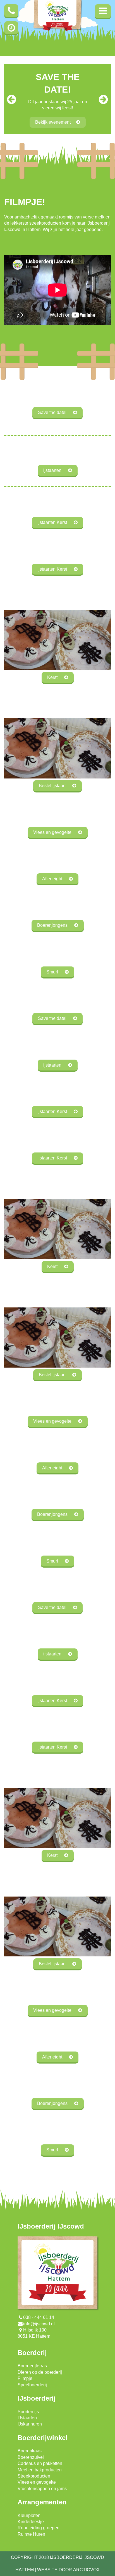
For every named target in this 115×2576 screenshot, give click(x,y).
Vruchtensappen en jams (42, 2489)
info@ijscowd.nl (39, 2324)
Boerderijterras (32, 2366)
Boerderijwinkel (43, 2438)
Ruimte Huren (31, 2534)
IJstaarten (27, 2418)
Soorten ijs (28, 2412)
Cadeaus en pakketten (40, 2463)
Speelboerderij (32, 2385)
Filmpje (25, 2378)
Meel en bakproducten (40, 2470)
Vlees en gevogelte (37, 2482)
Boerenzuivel (31, 2457)
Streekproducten (34, 2476)
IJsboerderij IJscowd (51, 2226)
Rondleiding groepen (39, 2528)
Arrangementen (42, 2502)
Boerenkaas (30, 2451)
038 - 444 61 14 (39, 2317)
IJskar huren (30, 2424)
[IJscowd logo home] (57, 17)
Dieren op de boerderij (40, 2372)
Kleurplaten (29, 2515)
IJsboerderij (37, 2398)
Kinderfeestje (31, 2522)
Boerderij (32, 2353)
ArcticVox (86, 2570)
